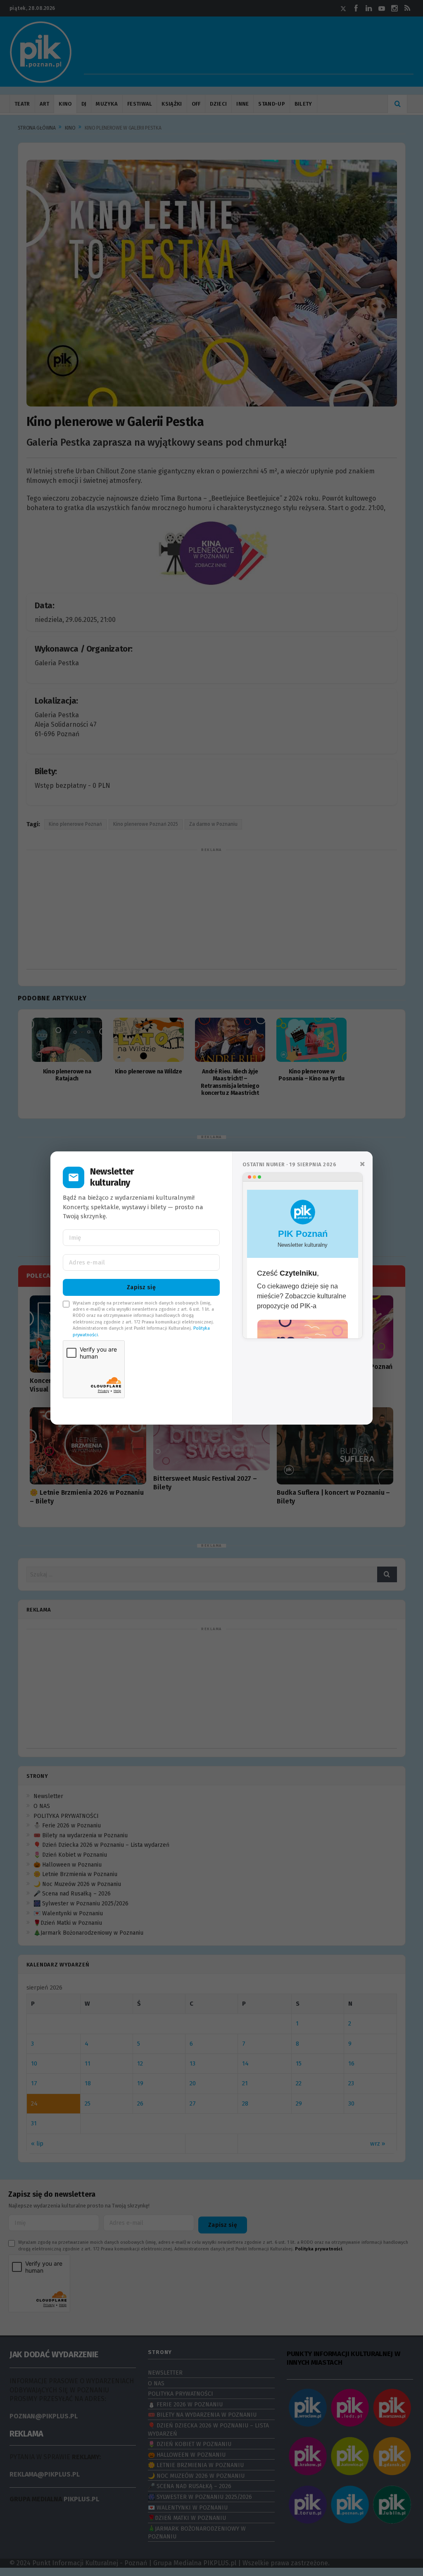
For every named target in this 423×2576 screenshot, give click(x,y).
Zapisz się (141, 1287)
